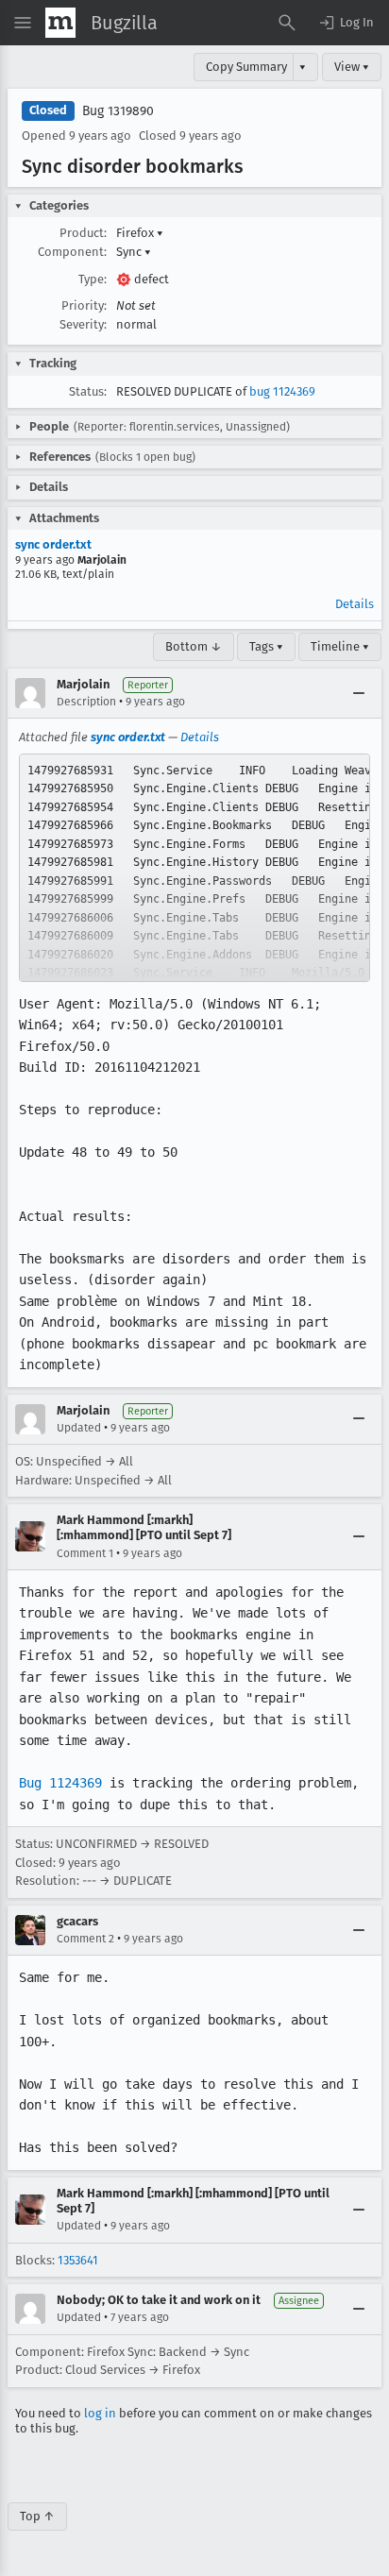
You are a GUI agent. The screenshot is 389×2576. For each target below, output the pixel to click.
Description (86, 702)
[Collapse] (359, 693)
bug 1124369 (282, 391)
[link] (194, 868)
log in (100, 2413)
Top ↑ (37, 2516)
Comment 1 (85, 1553)
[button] (346, 23)
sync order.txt (53, 544)
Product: (83, 233)
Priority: (84, 305)
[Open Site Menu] (23, 23)
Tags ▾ (266, 646)
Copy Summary (246, 67)
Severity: (83, 324)
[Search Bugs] (287, 23)
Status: (88, 391)
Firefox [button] (140, 233)
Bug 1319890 (118, 111)
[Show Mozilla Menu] (60, 23)
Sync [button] (134, 252)
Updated (79, 1428)
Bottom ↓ (194, 646)
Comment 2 (85, 1939)
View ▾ (352, 67)
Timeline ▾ (340, 646)
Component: (72, 252)
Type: (93, 279)
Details (355, 604)
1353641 (78, 2260)
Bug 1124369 (60, 1783)
